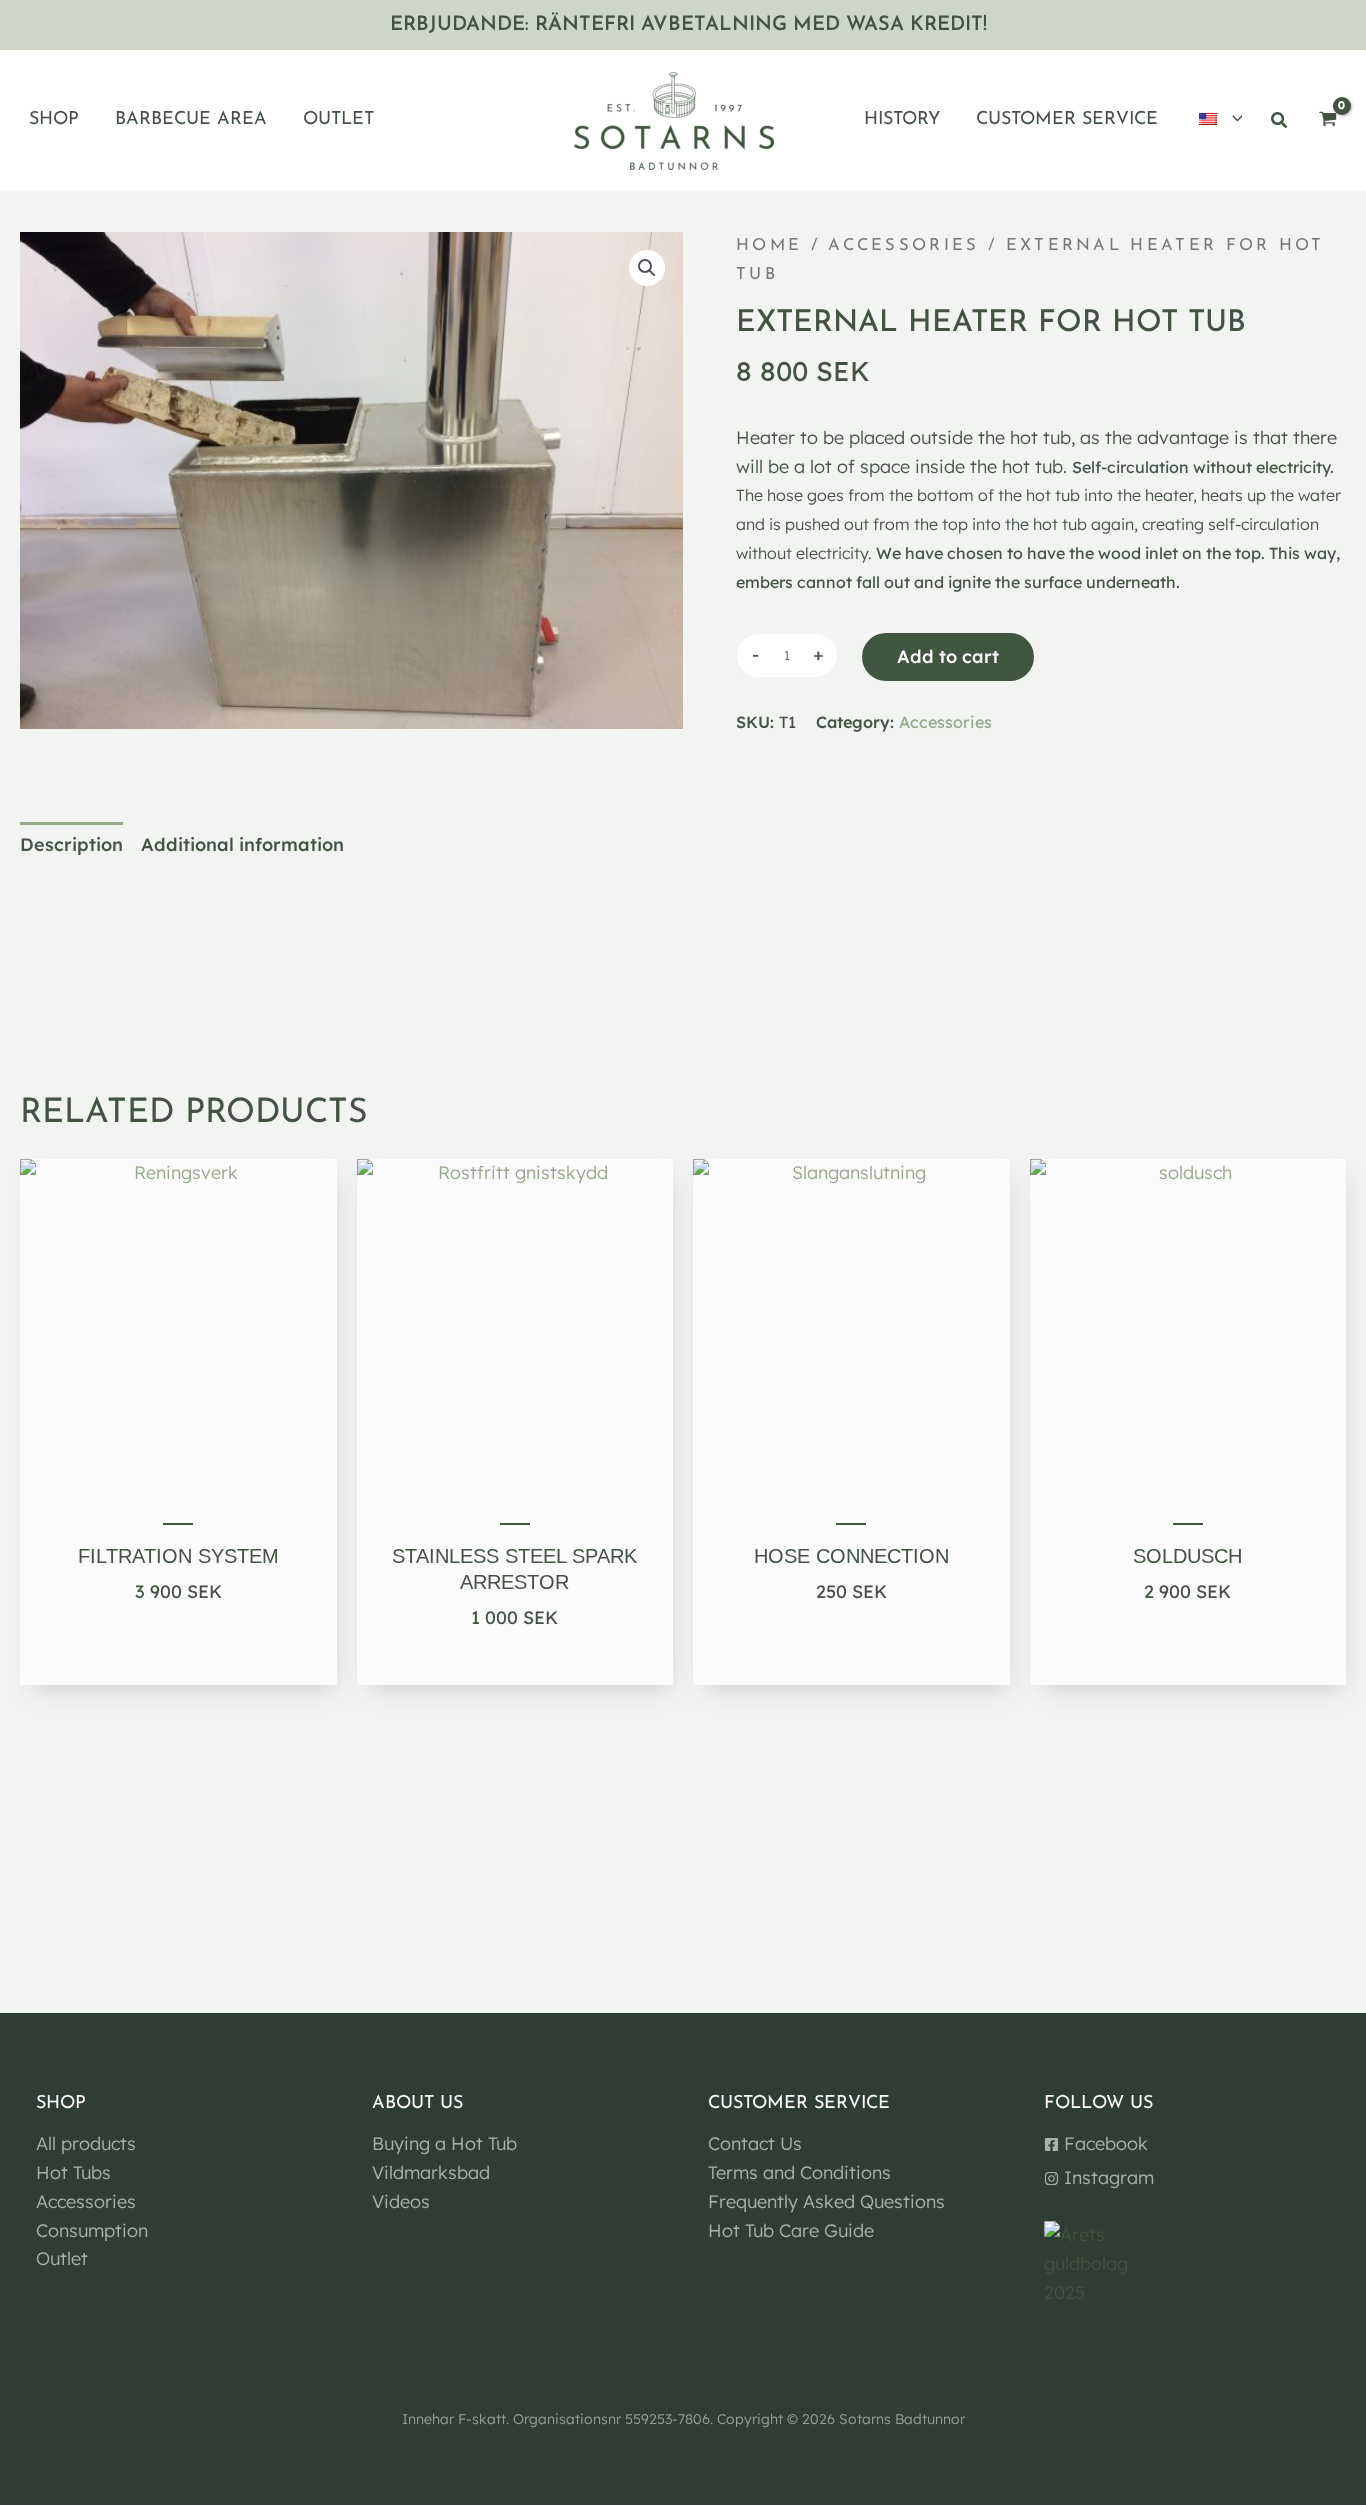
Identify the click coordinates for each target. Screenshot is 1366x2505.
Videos (401, 2201)
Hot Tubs (73, 2172)
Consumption (92, 2230)
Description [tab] (71, 844)
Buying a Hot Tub (444, 2143)
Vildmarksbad (431, 2172)
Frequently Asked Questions (826, 2201)
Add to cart (948, 656)
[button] (1232, 121)
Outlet (62, 2258)
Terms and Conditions (799, 2172)
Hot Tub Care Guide (791, 2230)
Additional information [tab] (242, 844)
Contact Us (755, 2143)
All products (86, 2143)
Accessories (903, 246)
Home (769, 246)
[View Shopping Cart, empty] (1328, 120)
